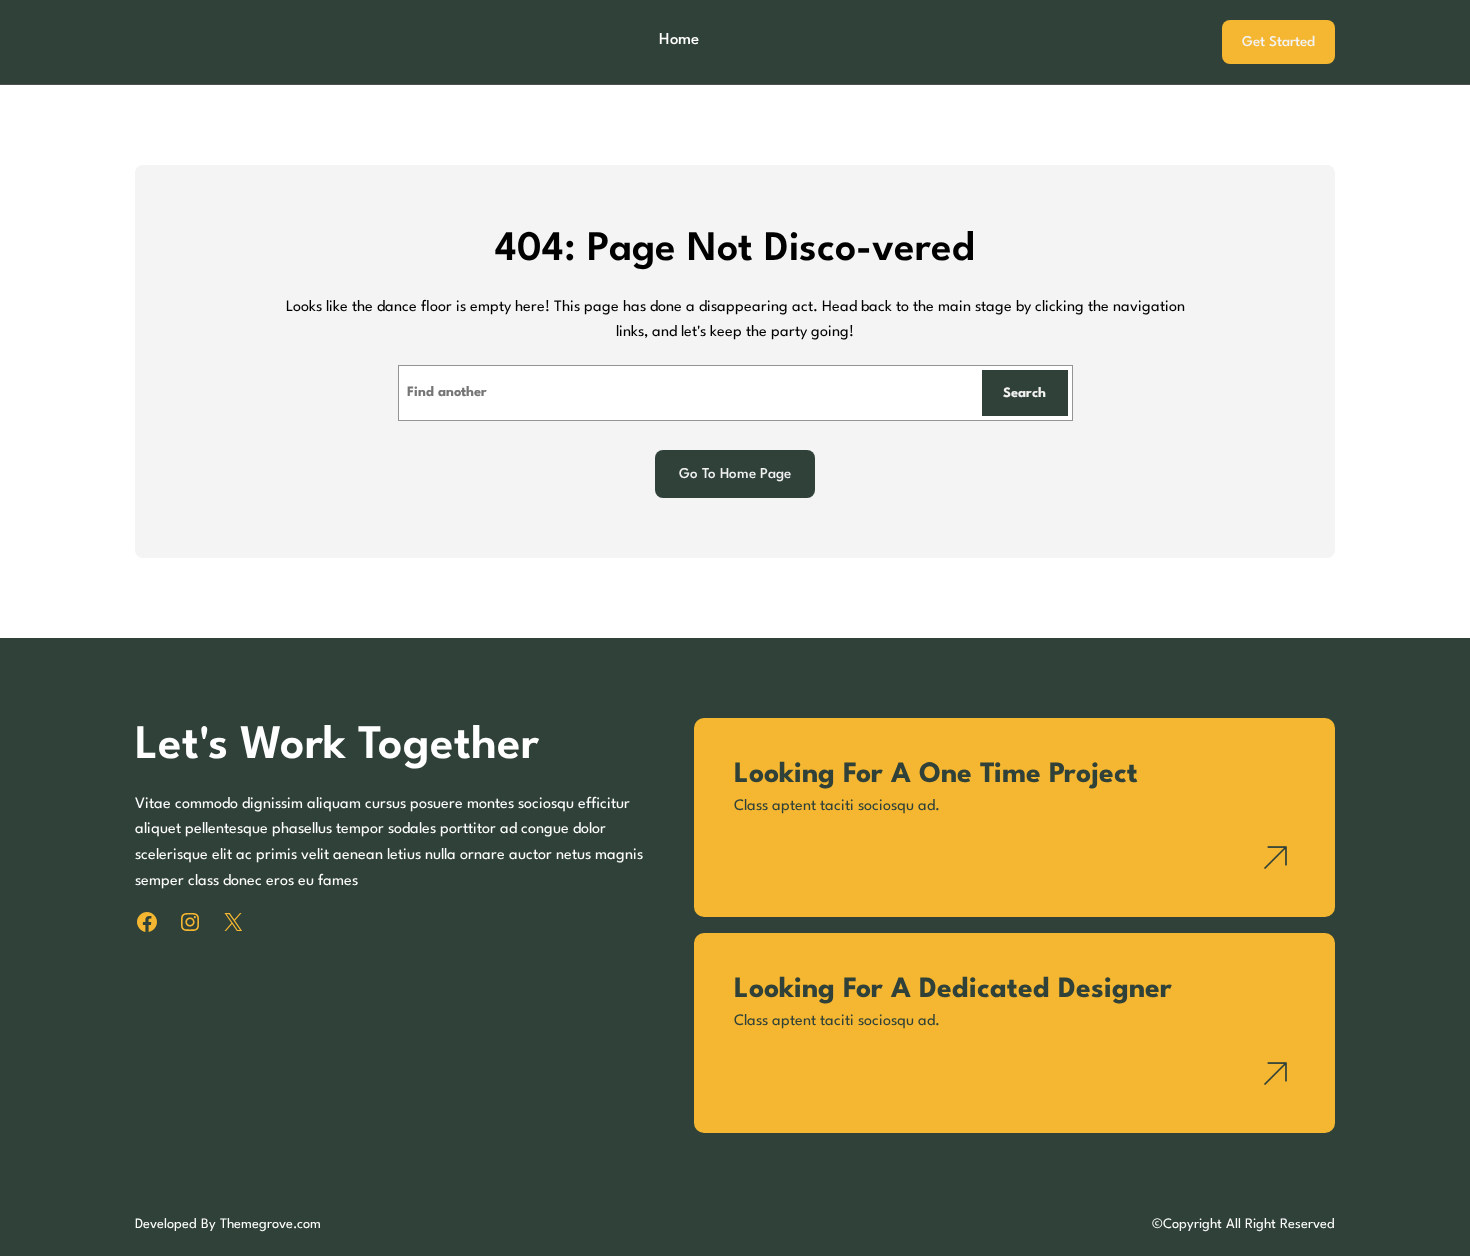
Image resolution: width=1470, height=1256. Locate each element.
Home (679, 40)
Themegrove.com (270, 1224)
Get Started (1278, 42)
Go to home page (735, 474)
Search (1024, 393)
